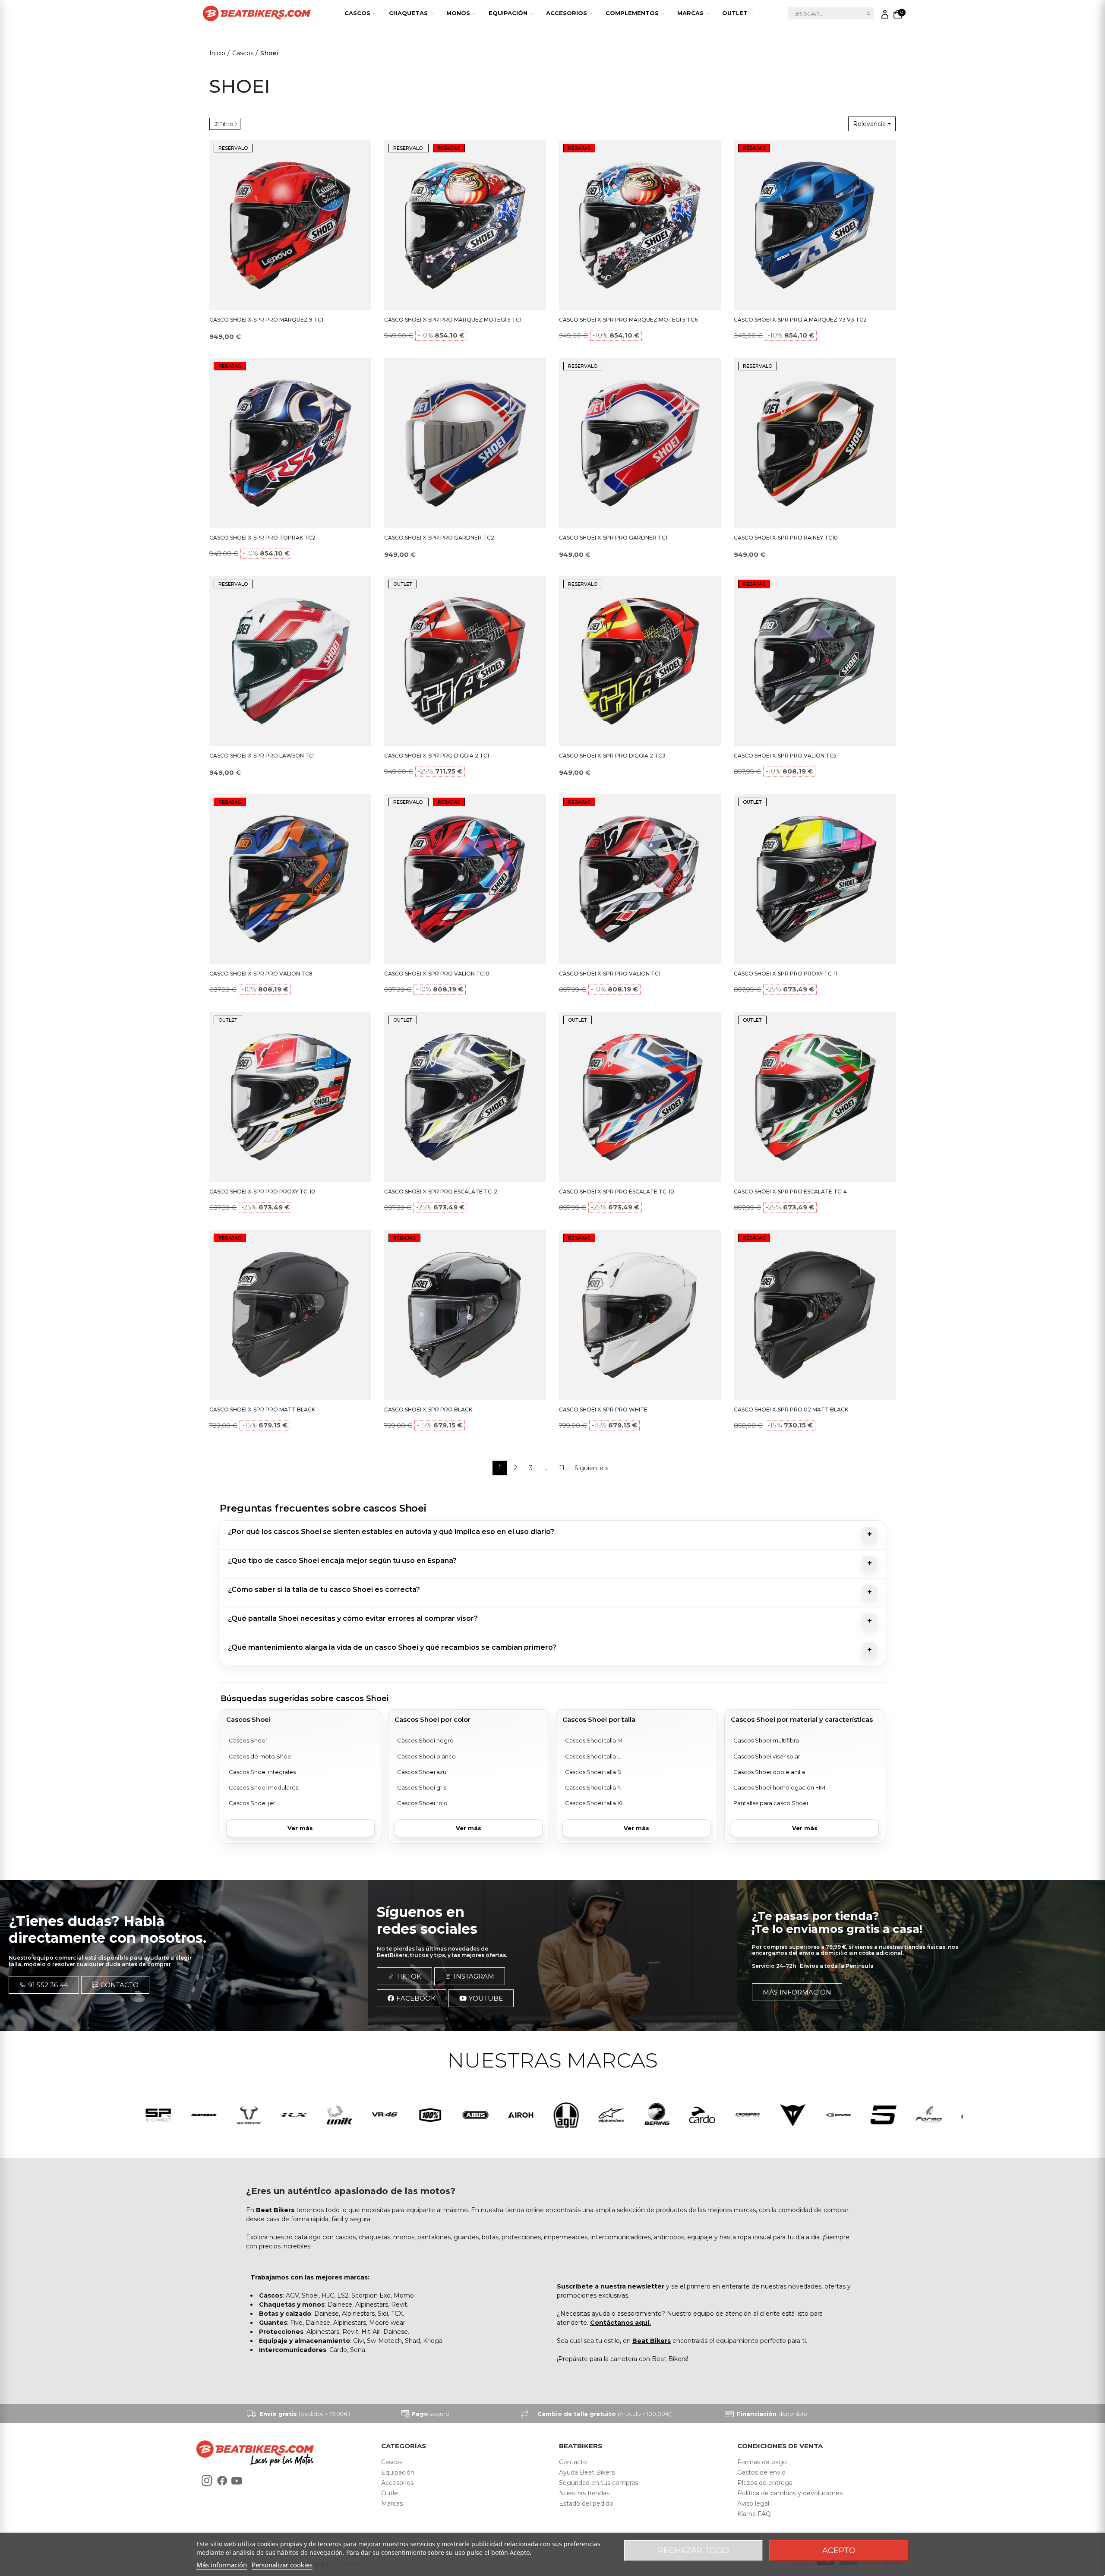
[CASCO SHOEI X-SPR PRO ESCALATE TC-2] (465, 1097)
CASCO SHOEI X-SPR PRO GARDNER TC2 (439, 538)
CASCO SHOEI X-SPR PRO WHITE (603, 1410)
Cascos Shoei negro (425, 1740)
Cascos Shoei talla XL (595, 1803)
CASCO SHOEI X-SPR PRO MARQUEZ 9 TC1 (266, 320)
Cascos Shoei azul (422, 1772)
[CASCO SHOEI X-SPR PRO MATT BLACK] (290, 1315)
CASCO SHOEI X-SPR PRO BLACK (428, 1410)
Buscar (869, 13)
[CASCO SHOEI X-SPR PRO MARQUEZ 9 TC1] (290, 225)
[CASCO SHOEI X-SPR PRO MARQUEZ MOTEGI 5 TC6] (640, 225)
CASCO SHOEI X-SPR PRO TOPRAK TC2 (262, 538)
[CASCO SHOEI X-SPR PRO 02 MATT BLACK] (815, 1315)
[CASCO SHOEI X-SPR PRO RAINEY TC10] (815, 443)
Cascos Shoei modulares (264, 1787)
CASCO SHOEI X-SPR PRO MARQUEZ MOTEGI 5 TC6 (628, 320)
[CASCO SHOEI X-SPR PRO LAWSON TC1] (290, 661)
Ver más (300, 1828)
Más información (222, 2565)
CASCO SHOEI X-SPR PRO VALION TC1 (610, 974)
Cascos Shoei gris (422, 1787)
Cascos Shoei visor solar (767, 1756)
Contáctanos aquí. (620, 2323)
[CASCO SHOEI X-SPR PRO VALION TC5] (815, 661)
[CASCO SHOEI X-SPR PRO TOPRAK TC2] (290, 443)
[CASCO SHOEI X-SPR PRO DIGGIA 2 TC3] (640, 661)
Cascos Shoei (248, 1740)
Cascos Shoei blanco (426, 1756)
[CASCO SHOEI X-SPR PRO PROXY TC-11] (815, 879)
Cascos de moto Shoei (261, 1756)
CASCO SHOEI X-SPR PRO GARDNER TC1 (613, 538)
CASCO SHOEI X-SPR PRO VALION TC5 (785, 756)
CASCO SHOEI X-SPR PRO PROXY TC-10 (262, 1192)
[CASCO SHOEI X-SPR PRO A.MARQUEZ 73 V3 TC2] (815, 225)
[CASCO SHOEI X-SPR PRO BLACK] (465, 1315)
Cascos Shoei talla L (593, 1756)
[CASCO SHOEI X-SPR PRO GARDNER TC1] (640, 443)
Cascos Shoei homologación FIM (779, 1787)
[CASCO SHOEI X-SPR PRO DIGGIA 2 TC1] (465, 661)
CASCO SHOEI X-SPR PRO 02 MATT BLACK (791, 1410)
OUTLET (403, 584)
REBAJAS (449, 148)
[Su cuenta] (885, 14)
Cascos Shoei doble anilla (769, 1772)
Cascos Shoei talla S (593, 1772)
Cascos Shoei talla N (593, 1787)
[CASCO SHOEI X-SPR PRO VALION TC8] (290, 879)
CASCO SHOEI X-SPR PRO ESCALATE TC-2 (441, 1192)
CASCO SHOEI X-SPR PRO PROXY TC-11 (786, 974)
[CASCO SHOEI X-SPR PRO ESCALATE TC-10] (640, 1097)
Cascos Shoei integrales (262, 1772)
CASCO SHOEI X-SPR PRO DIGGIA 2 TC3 (612, 756)
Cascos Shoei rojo (422, 1803)
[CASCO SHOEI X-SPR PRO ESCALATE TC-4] (815, 1097)
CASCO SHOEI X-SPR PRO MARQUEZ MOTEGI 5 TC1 (453, 320)
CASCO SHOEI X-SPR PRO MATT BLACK (262, 1410)
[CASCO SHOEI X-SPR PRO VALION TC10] (465, 879)
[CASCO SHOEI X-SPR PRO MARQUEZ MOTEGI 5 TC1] (465, 225)
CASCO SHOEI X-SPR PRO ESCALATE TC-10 (617, 1192)
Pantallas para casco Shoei (771, 1803)
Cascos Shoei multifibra (766, 1740)
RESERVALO (233, 148)
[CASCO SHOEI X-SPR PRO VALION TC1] (640, 879)
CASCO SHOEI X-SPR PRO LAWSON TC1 (262, 756)
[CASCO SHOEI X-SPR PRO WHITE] (640, 1315)
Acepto (839, 2551)
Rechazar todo (693, 2551)
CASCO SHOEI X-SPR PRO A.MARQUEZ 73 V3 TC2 (800, 320)
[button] (44, 1985)
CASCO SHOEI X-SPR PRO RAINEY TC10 (786, 538)
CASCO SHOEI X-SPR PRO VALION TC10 (437, 974)
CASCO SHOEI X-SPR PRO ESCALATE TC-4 (790, 1192)
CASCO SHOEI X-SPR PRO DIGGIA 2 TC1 (437, 756)
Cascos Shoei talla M (594, 1740)
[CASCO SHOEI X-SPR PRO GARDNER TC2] (465, 443)
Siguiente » (591, 1468)
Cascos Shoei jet (252, 1803)
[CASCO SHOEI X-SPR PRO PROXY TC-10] (290, 1097)
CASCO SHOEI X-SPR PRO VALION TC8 (261, 974)
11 (562, 1468)
